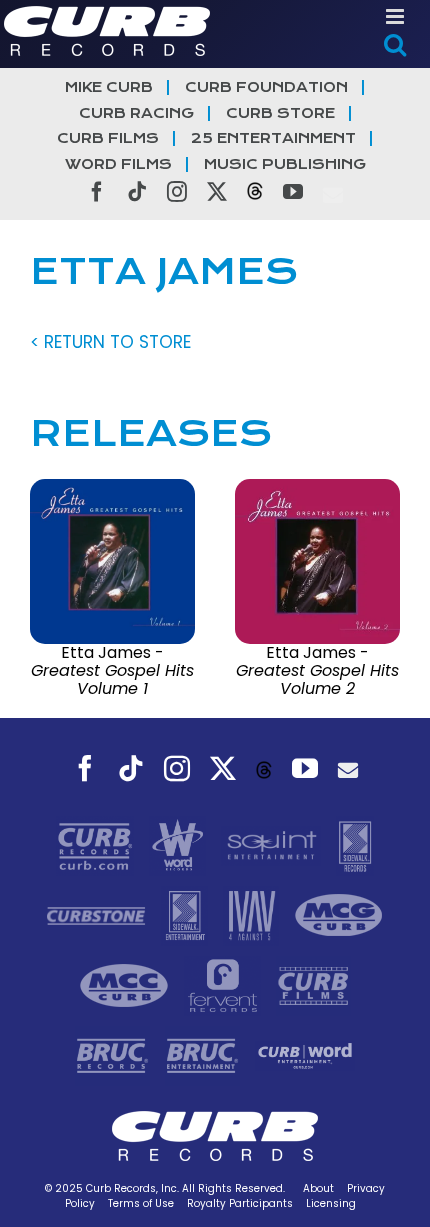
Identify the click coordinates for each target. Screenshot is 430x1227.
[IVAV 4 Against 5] (254, 915)
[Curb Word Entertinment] (305, 1055)
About (318, 1188)
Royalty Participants (240, 1203)
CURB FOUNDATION (266, 87)
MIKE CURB (109, 87)
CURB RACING (136, 113)
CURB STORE (280, 113)
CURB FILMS (108, 138)
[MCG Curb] (339, 915)
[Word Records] (180, 845)
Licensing (331, 1203)
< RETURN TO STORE (110, 342)
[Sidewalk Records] (355, 845)
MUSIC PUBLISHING (285, 164)
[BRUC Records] (115, 1055)
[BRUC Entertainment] (205, 1055)
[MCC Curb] (126, 985)
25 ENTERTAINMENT (273, 138)
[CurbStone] (98, 915)
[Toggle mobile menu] (396, 16)
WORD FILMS (118, 164)
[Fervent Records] (225, 985)
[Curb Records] (97, 845)
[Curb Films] (313, 985)
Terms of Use (141, 1203)
